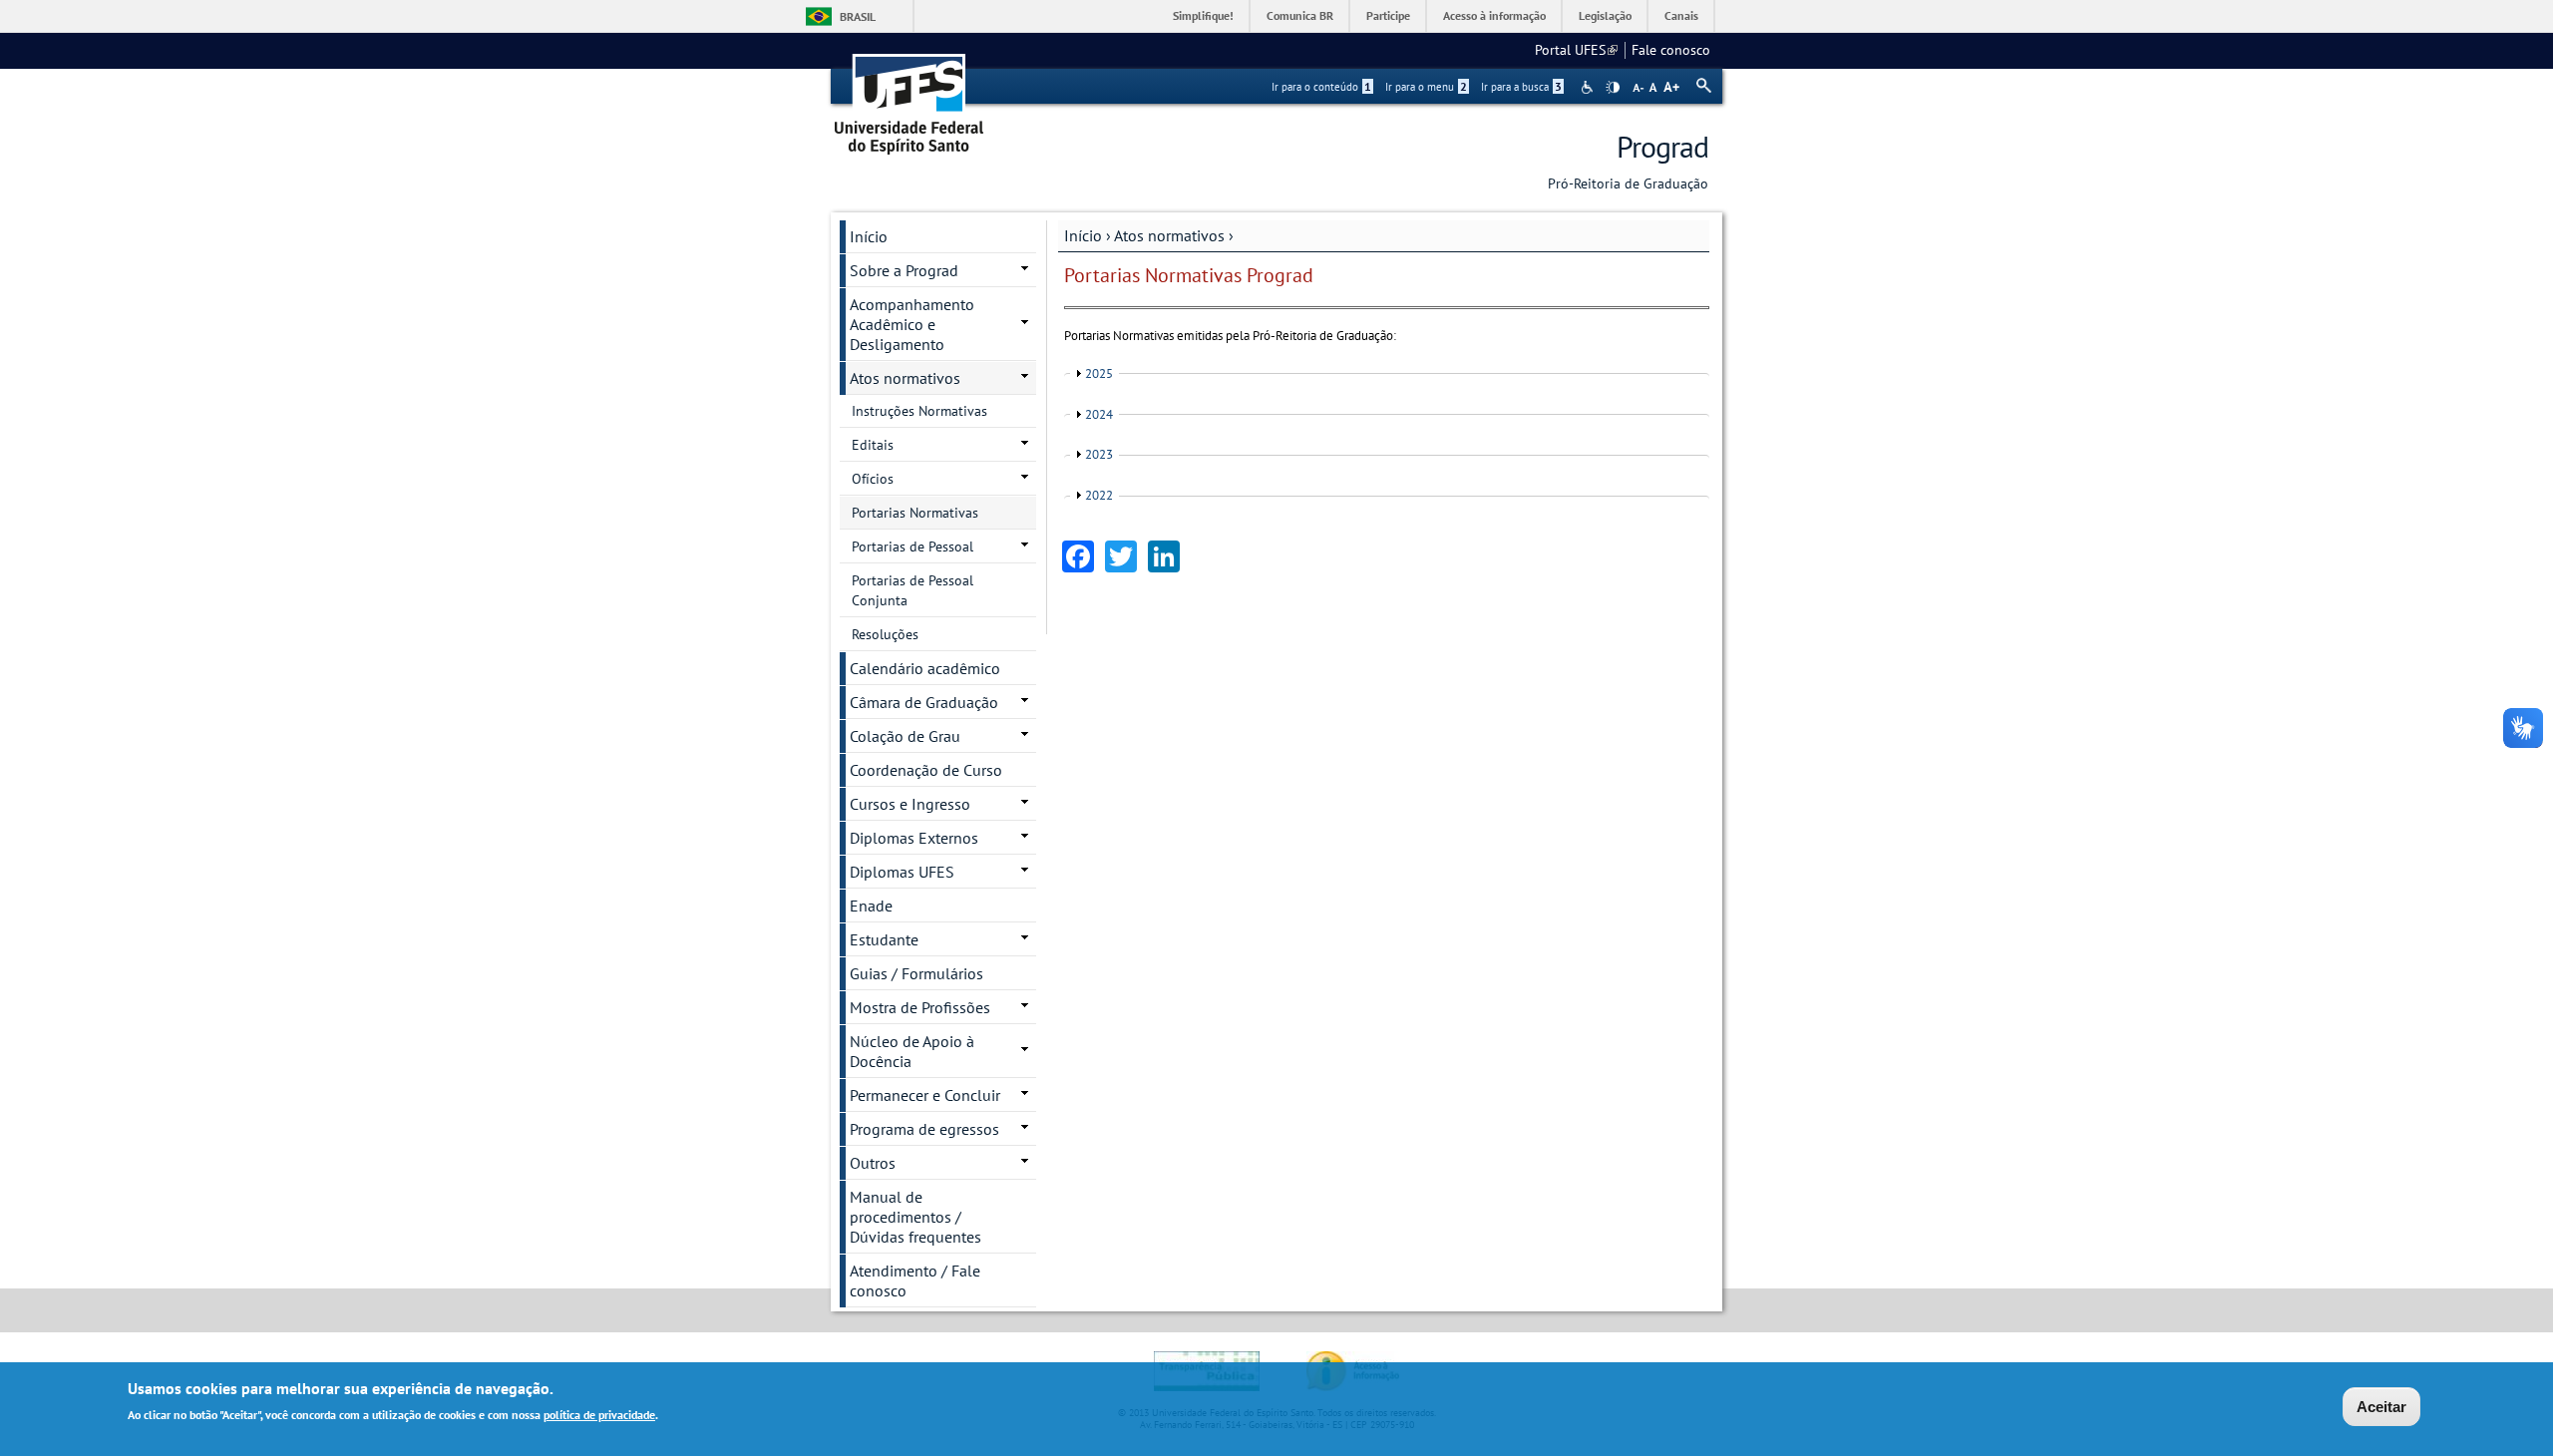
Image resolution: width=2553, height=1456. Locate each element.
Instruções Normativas (919, 411)
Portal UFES (1576, 50)
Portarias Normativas (915, 513)
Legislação (1605, 15)
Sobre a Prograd (904, 270)
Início (1083, 235)
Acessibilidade (1589, 87)
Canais (1681, 15)
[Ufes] (910, 97)
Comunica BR (1300, 15)
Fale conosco (1671, 50)
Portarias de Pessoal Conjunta (912, 590)
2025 (1099, 373)
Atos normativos (1169, 235)
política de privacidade (599, 1415)
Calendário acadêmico (925, 668)
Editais (873, 445)
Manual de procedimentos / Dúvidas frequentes (915, 1217)
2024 (1099, 414)
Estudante (884, 939)
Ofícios (873, 479)
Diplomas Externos (914, 838)
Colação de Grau (905, 736)
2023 (1099, 454)
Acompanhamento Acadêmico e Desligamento (912, 324)
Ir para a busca (1521, 87)
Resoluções (885, 634)
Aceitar (2381, 1407)
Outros (873, 1163)
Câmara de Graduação (924, 702)
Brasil (858, 16)
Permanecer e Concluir (925, 1095)
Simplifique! (1203, 15)
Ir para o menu (1426, 87)
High (1613, 88)
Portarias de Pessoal (912, 546)
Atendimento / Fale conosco (915, 1280)
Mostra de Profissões (920, 1007)
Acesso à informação (1494, 15)
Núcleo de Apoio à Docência (912, 1051)
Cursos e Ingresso (910, 804)
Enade (871, 906)
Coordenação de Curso (926, 770)
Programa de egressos (924, 1129)
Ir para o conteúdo (1321, 87)
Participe (1388, 15)
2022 (1099, 495)
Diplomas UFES (902, 872)
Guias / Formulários (916, 973)
